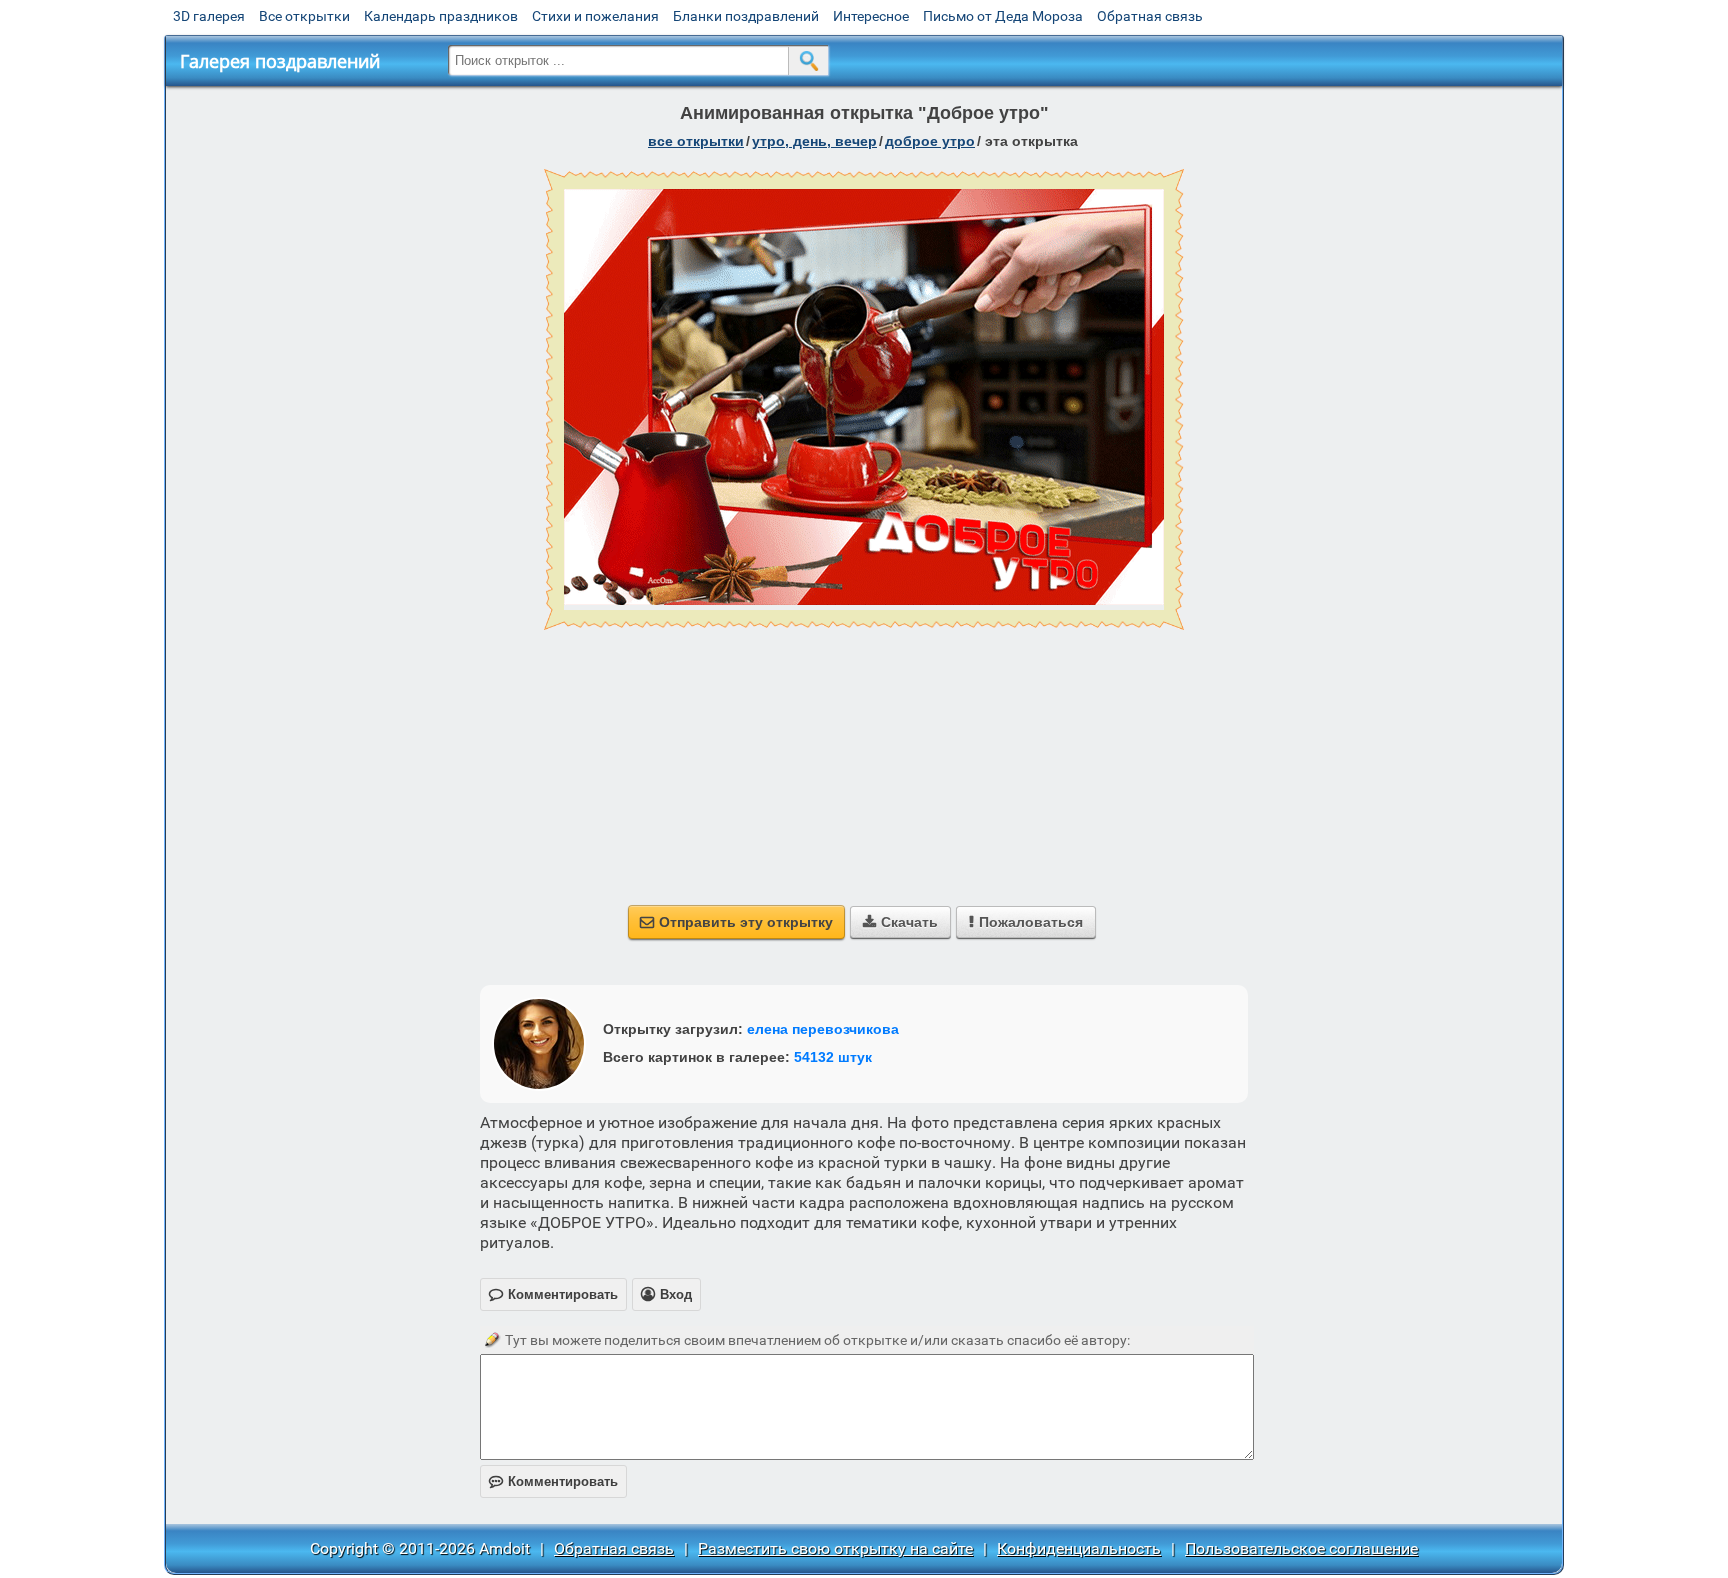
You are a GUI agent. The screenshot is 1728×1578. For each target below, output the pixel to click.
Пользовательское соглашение (1301, 1548)
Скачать (900, 922)
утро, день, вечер (814, 141)
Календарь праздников (441, 16)
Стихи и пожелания (595, 16)
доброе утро (930, 141)
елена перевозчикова (823, 1029)
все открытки (696, 141)
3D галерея (209, 16)
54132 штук (833, 1057)
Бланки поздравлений (746, 16)
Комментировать (553, 1481)
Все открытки (304, 16)
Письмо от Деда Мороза (1003, 16)
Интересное (871, 16)
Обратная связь (1150, 16)
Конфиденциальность (1079, 1548)
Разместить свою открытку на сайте (835, 1548)
